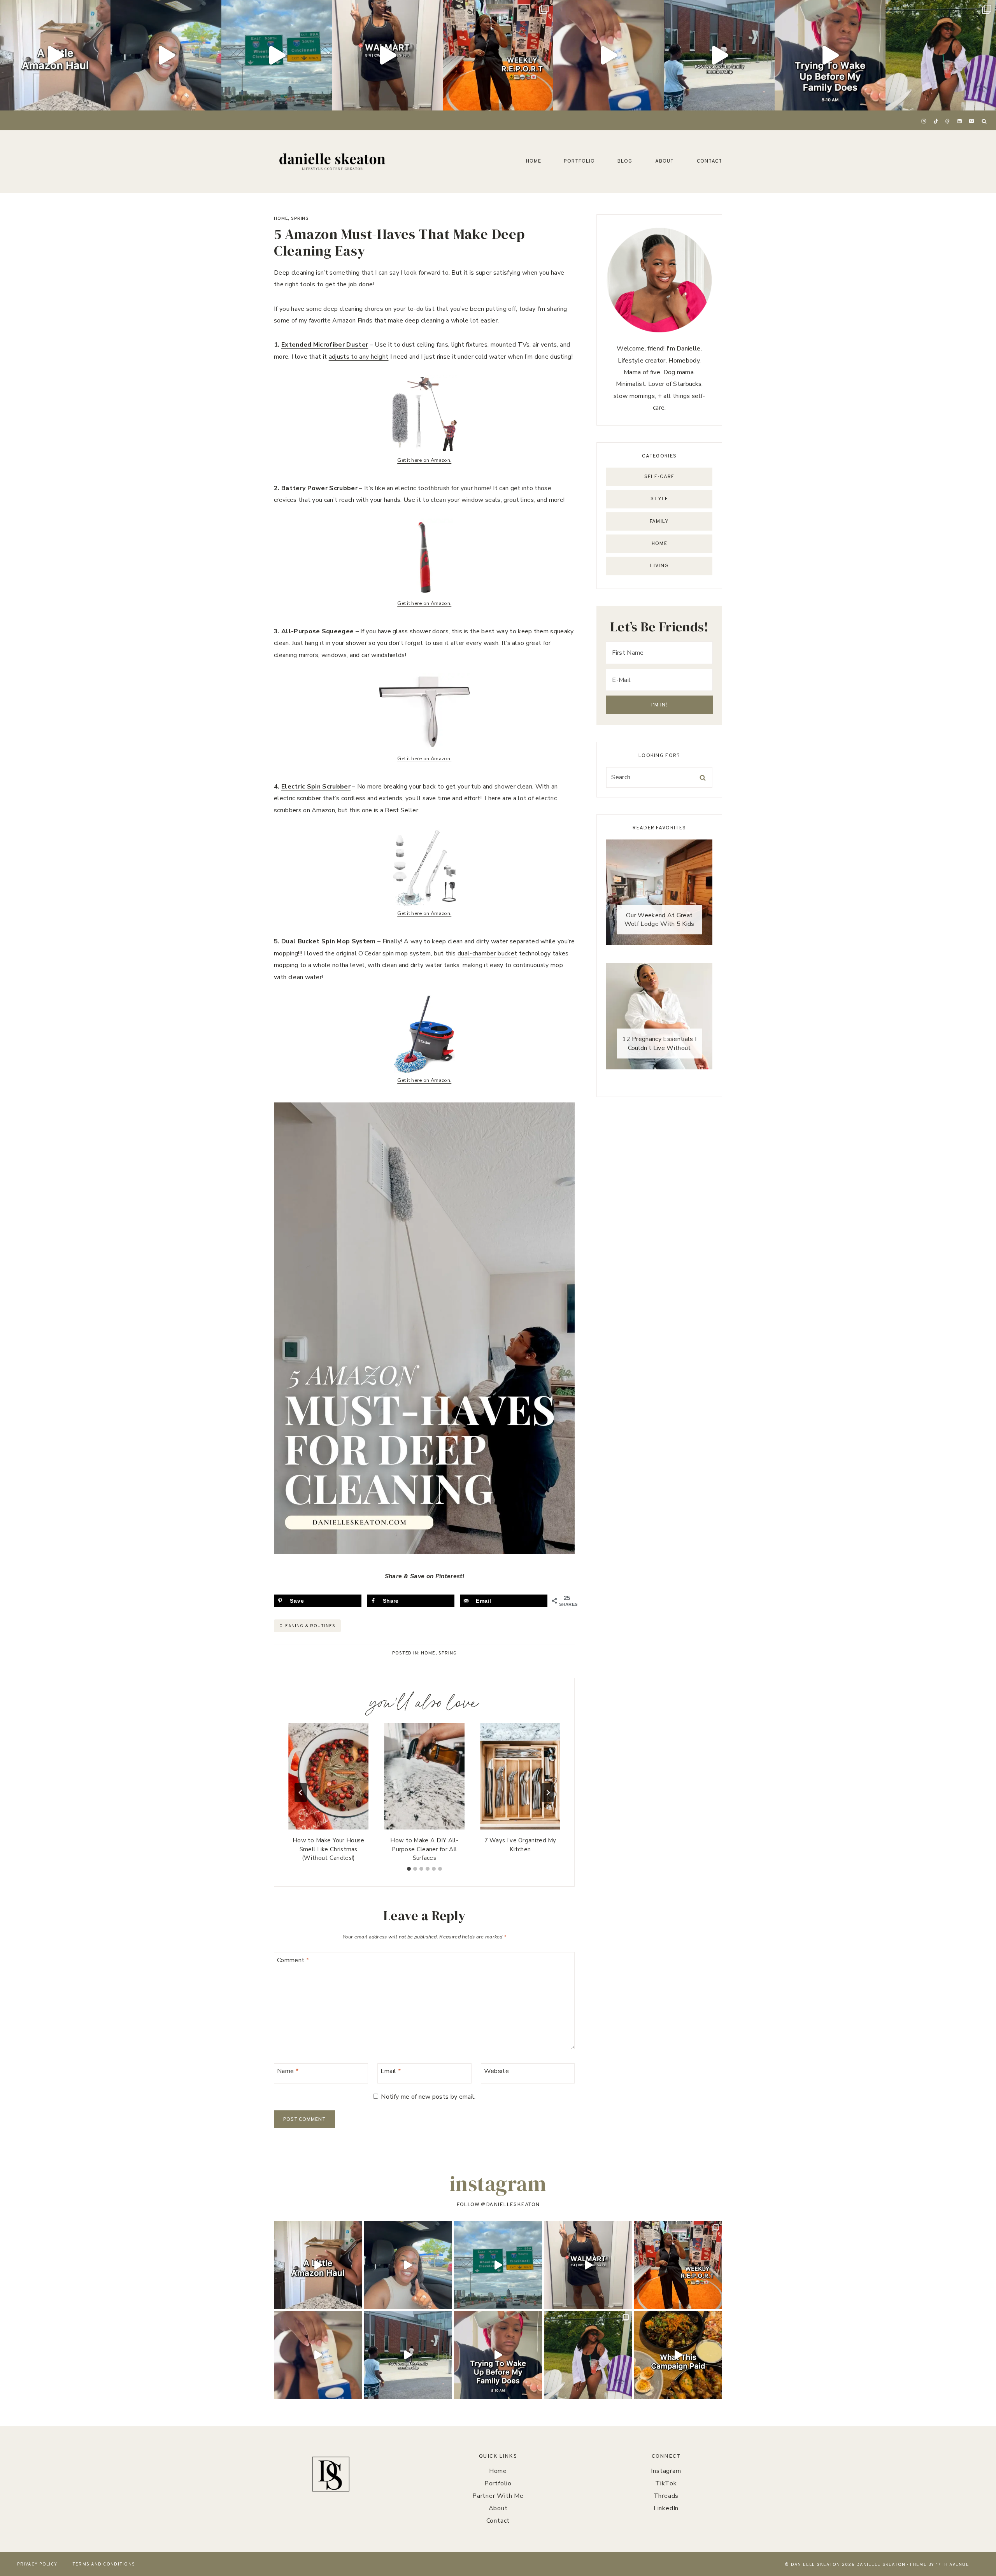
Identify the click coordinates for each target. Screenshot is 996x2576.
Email (391, 2071)
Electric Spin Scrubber (316, 787)
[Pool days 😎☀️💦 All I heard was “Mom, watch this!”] (941, 55)
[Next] (548, 1793)
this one (361, 810)
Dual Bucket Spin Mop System (329, 941)
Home (534, 161)
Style (659, 499)
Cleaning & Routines (307, 1626)
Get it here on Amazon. (424, 460)
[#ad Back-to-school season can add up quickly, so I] (166, 55)
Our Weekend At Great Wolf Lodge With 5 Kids (659, 920)
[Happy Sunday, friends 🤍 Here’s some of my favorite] (498, 55)
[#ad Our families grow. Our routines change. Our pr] (277, 55)
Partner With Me (498, 2496)
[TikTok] (936, 121)
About (665, 161)
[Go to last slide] (301, 1793)
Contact (709, 161)
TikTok (666, 2483)
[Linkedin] (960, 121)
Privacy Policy (37, 2564)
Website (496, 2071)
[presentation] (328, 1776)
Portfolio (579, 161)
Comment (293, 1960)
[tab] (409, 1869)
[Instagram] (924, 121)
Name (288, 2071)
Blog (625, 161)
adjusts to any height (359, 357)
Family (659, 522)
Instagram (666, 2471)
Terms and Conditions (104, 2564)
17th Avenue (953, 2565)
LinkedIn (666, 2508)
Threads (666, 2496)
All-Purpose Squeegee (317, 631)
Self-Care (659, 477)
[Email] (971, 121)
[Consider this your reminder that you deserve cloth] (387, 55)
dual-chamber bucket (487, 953)
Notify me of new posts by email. (428, 2097)
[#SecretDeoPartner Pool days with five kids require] (608, 55)
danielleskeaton (513, 2205)
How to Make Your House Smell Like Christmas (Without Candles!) (329, 1849)
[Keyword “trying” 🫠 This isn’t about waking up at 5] (830, 55)
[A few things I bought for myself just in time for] (55, 55)
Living (659, 566)
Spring (300, 219)
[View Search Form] (984, 121)
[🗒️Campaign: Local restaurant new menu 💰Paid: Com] (678, 2355)
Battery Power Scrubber (319, 488)
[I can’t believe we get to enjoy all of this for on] (719, 55)
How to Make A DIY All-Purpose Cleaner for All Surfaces (424, 1849)
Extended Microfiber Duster (325, 345)
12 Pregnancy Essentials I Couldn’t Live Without (659, 1043)
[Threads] (948, 121)
